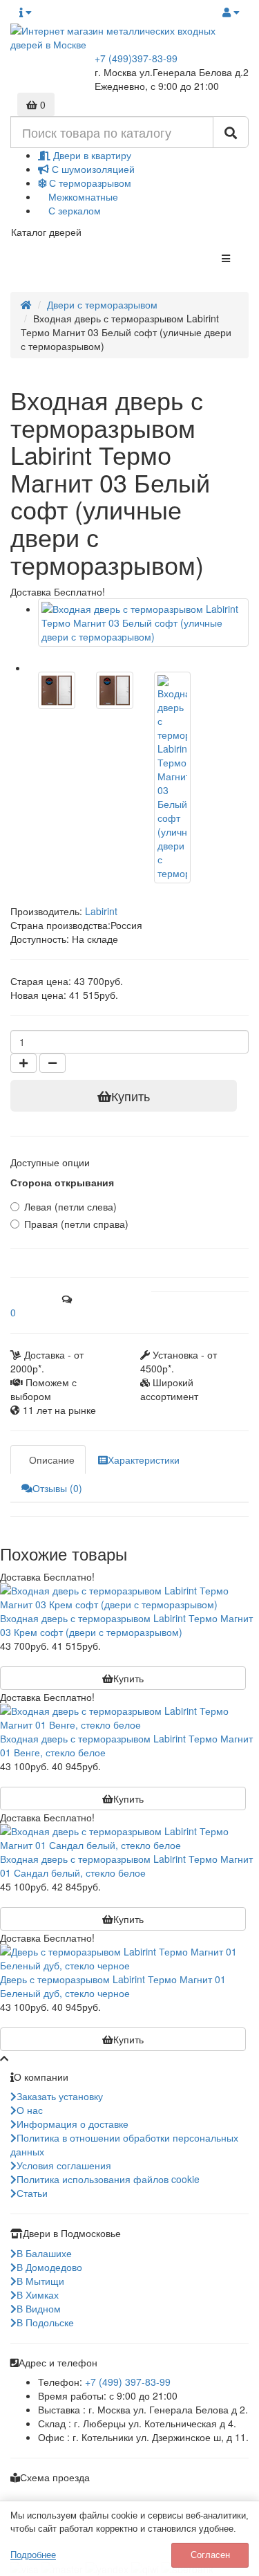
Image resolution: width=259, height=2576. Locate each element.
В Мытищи (40, 2281)
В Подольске (45, 2322)
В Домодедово (49, 2267)
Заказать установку (60, 2096)
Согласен (210, 2555)
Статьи (32, 2193)
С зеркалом (73, 210)
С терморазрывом (89, 183)
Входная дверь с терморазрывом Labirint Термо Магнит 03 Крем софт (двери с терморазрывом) (126, 1625)
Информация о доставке (73, 2124)
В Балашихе (44, 2253)
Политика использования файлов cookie (108, 2179)
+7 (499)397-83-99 (136, 58)
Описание (52, 1460)
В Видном (39, 2308)
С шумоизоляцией (92, 169)
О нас (30, 2110)
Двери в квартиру (91, 155)
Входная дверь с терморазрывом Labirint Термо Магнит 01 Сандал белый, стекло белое (126, 1866)
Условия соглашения (64, 2165)
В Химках (38, 2294)
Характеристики (144, 1460)
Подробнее (33, 2555)
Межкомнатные (82, 196)
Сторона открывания (62, 1182)
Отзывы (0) (57, 1488)
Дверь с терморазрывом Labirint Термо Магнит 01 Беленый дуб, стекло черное (113, 1986)
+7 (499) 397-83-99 (128, 2382)
